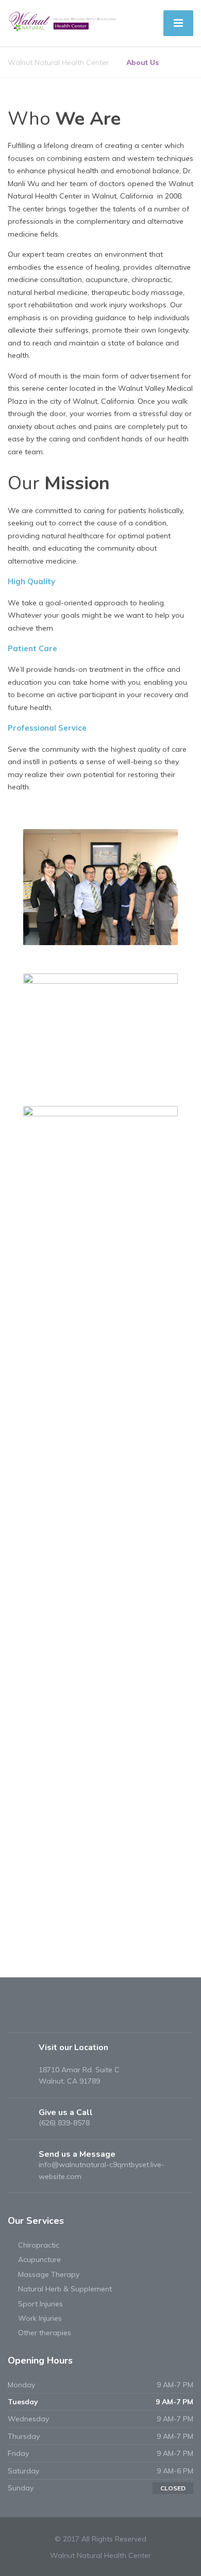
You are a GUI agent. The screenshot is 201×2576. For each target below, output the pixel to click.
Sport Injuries (40, 2304)
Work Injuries (40, 2318)
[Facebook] (17, 2017)
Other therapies (45, 2333)
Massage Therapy (49, 2274)
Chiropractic (39, 2245)
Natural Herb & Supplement (65, 2289)
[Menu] (178, 23)
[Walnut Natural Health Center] (63, 21)
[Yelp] (35, 2017)
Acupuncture (39, 2259)
